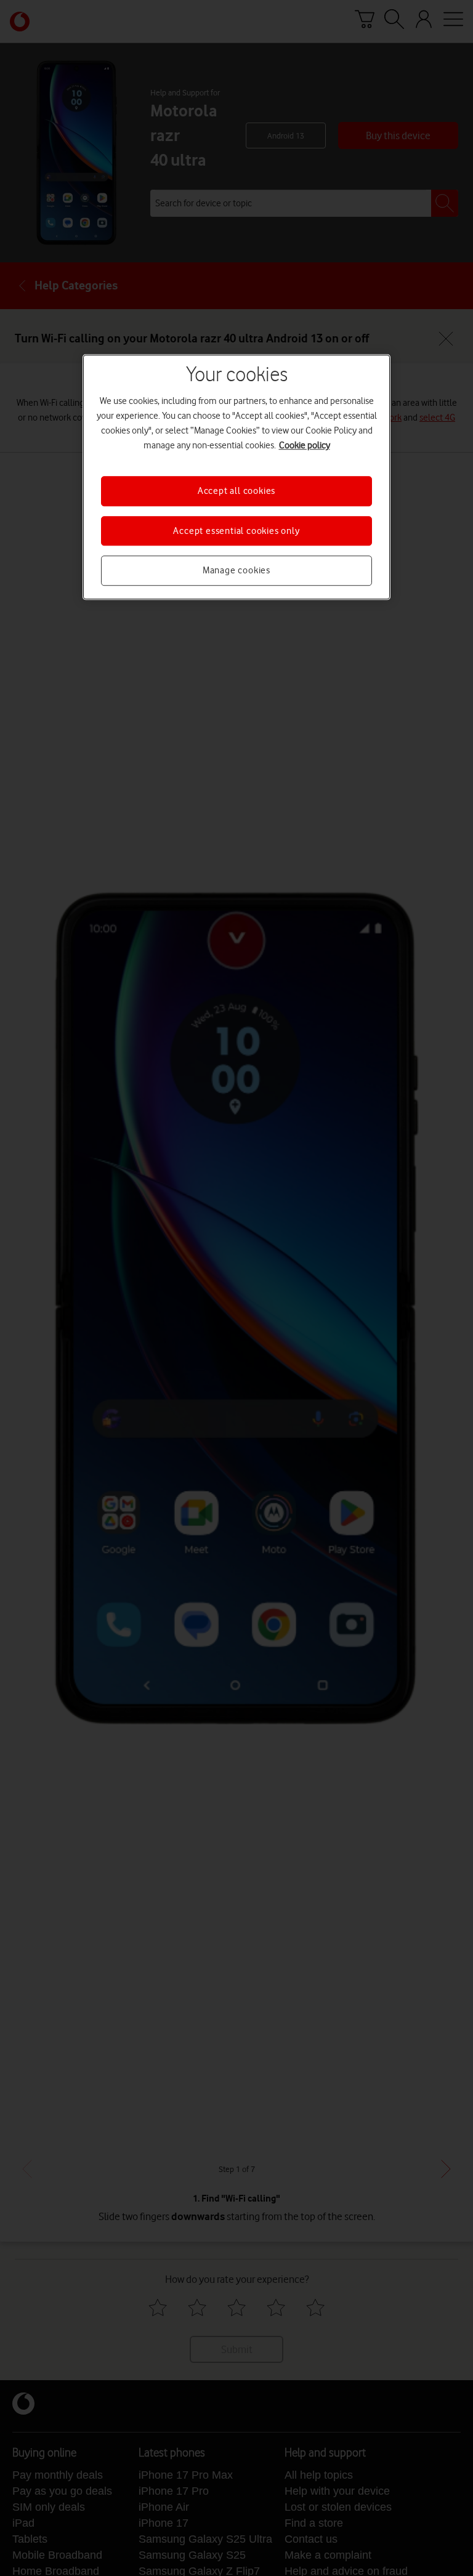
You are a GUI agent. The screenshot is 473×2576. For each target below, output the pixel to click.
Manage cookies (236, 570)
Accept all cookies (236, 491)
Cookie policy (305, 446)
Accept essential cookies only (236, 531)
